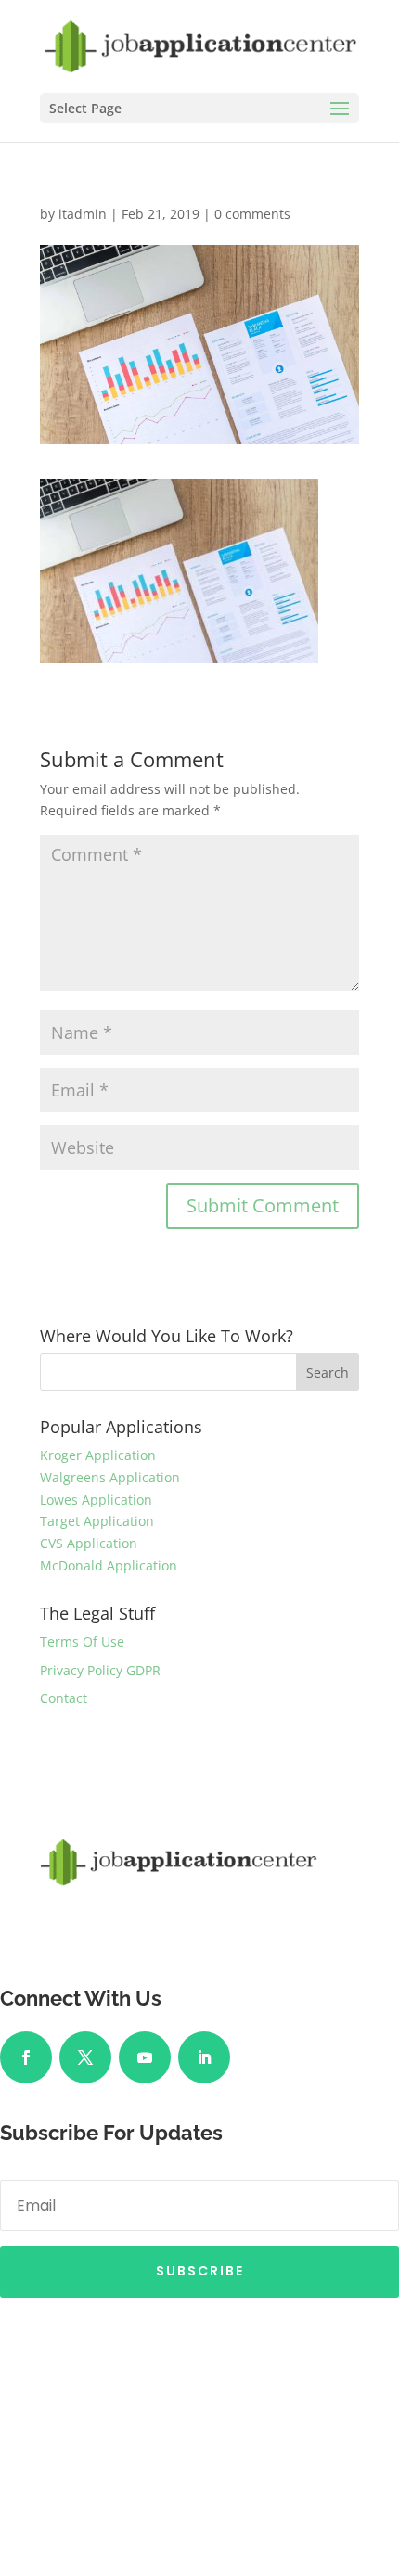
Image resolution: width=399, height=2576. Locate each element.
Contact (64, 1698)
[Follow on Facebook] (26, 2057)
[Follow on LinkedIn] (204, 2057)
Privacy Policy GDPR (100, 1670)
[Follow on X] (85, 2057)
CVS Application (89, 1543)
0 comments (252, 214)
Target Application (97, 1521)
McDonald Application (109, 1565)
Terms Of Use (82, 1641)
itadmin (83, 214)
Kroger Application (98, 1455)
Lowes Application (96, 1499)
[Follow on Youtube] (145, 2057)
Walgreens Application (110, 1477)
